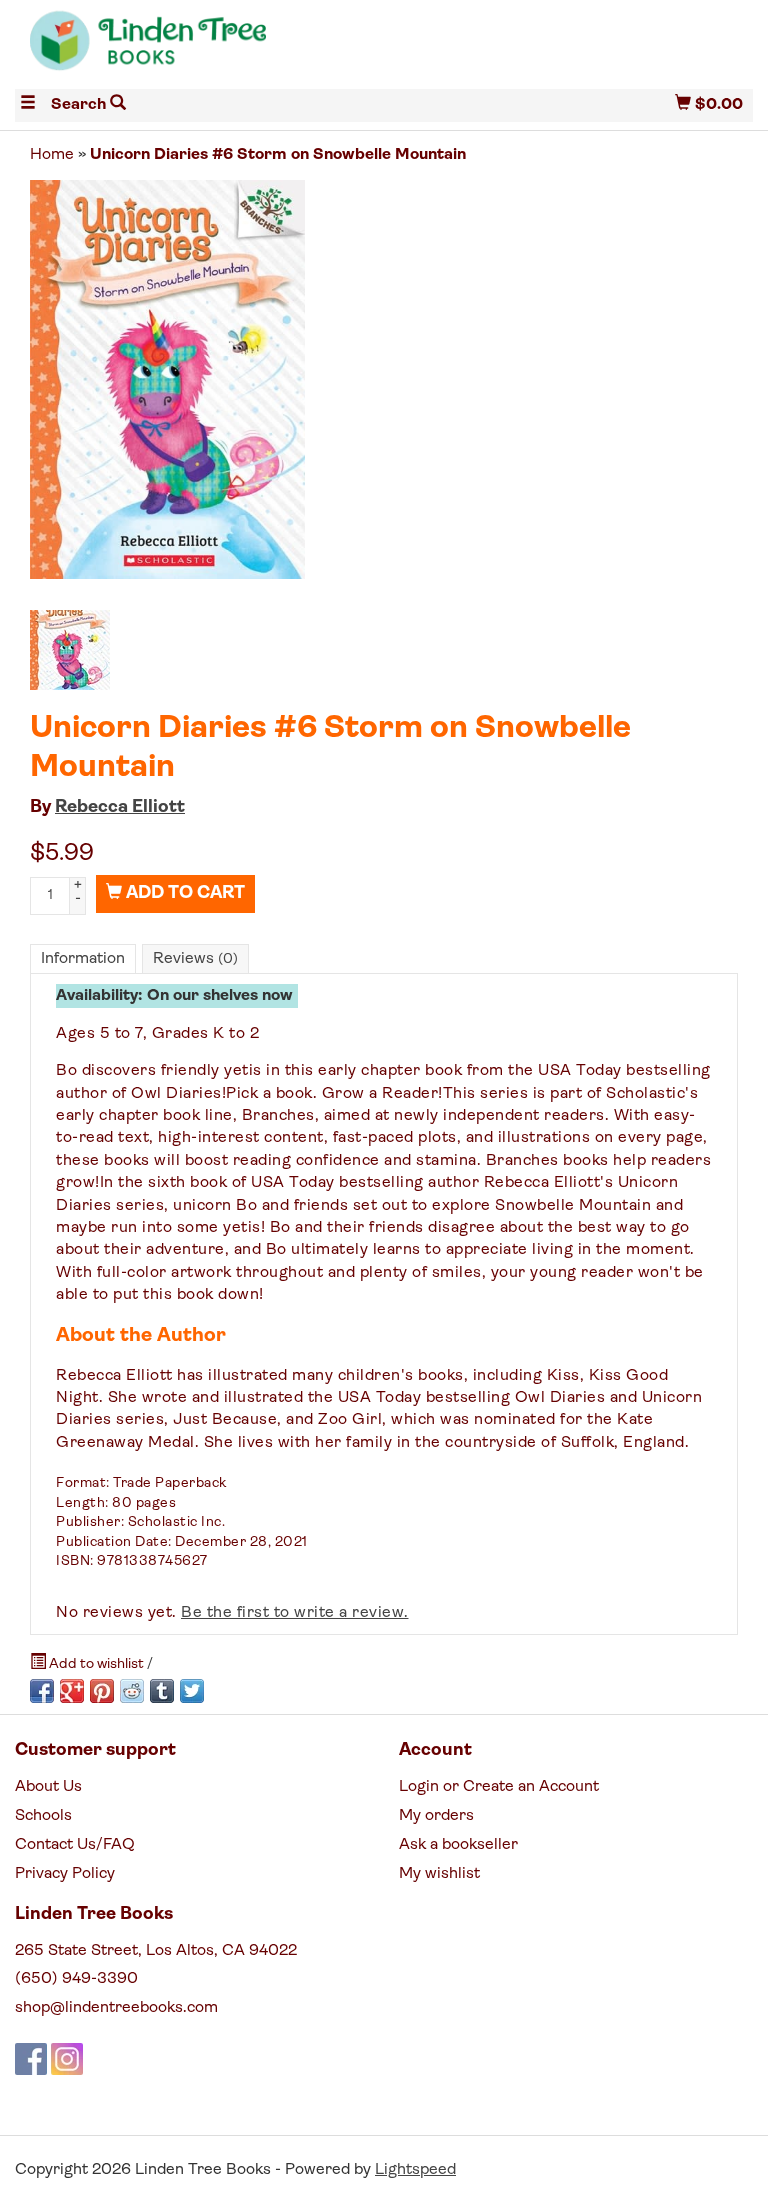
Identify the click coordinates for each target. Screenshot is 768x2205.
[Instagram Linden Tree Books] (67, 2059)
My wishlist (439, 1874)
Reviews (195, 959)
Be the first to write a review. (295, 1613)
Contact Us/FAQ (75, 1845)
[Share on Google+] (72, 1691)
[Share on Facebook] (42, 1691)
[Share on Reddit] (132, 1691)
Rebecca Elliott (120, 808)
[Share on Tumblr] (162, 1691)
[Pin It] (102, 1691)
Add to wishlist (96, 1664)
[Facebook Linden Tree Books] (31, 2059)
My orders (436, 1816)
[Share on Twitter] (192, 1691)
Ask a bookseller (458, 1845)
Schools (43, 1816)
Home (52, 155)
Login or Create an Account (499, 1787)
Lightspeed (415, 2170)
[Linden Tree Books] (199, 48)
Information (83, 959)
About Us (48, 1787)
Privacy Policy (65, 1874)
